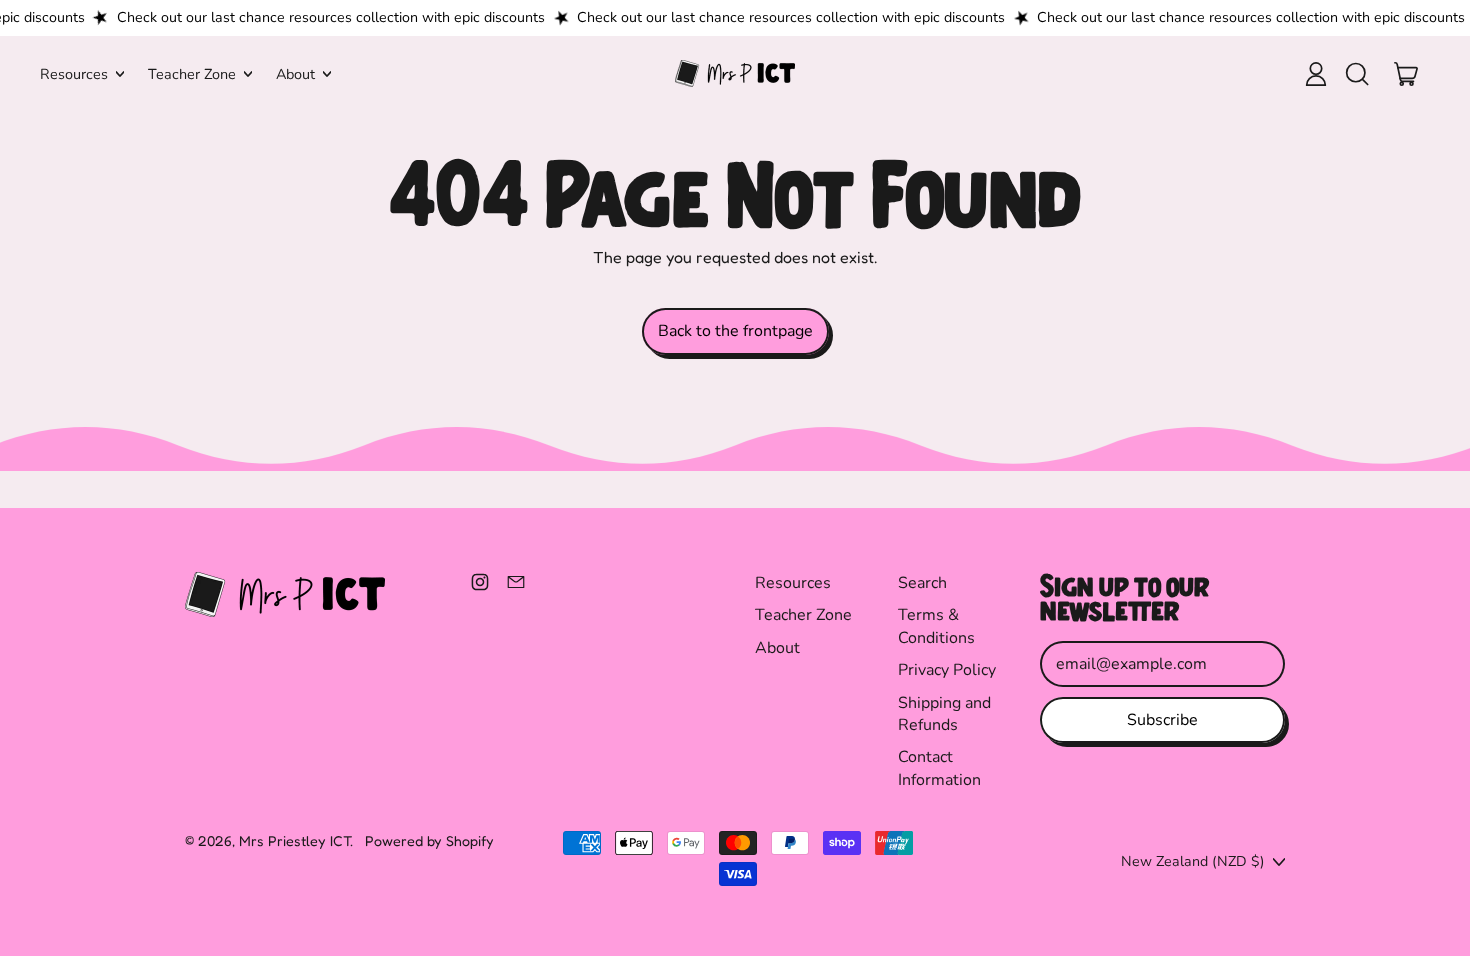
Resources (793, 583)
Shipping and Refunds (944, 714)
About (777, 648)
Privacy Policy (947, 670)
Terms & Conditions (936, 626)
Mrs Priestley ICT (294, 840)
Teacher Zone (803, 615)
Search (922, 583)
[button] (1356, 74)
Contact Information (939, 768)
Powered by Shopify (429, 840)
